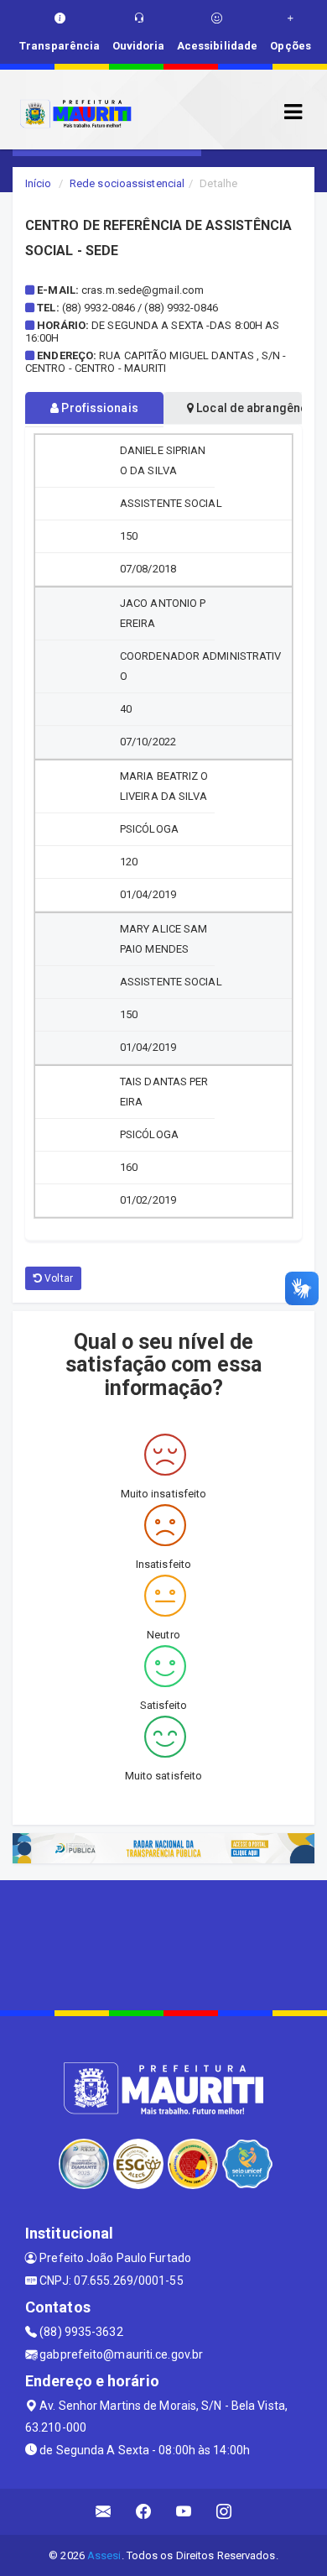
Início (39, 183)
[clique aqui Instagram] (224, 2512)
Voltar (57, 1278)
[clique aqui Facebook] (144, 2512)
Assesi (104, 2555)
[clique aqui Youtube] (184, 2512)
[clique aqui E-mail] (104, 2512)
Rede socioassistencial (127, 183)
